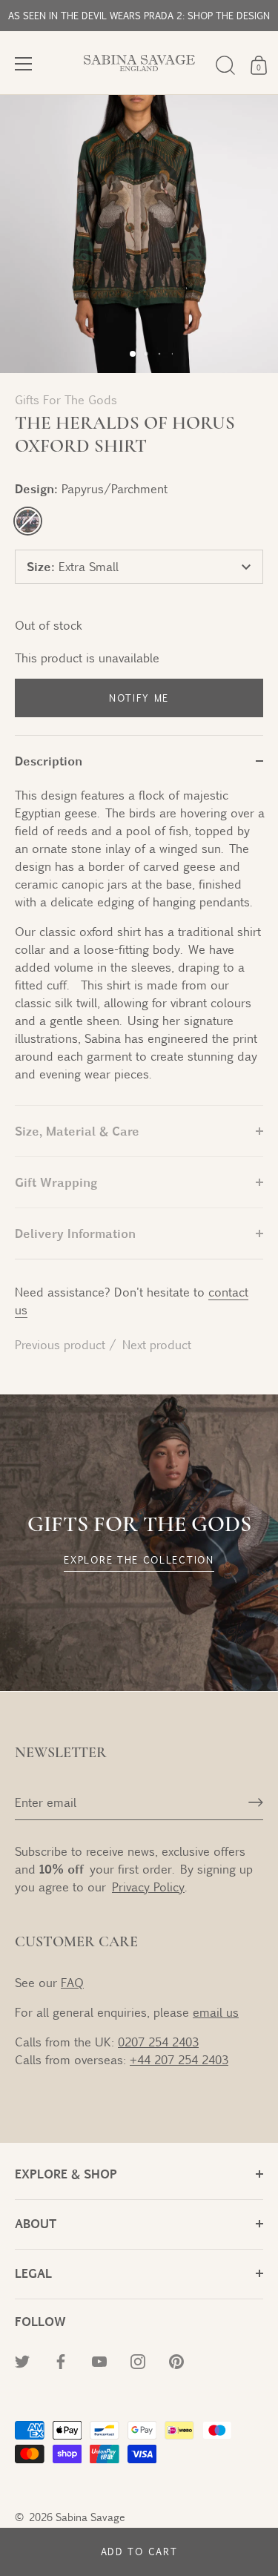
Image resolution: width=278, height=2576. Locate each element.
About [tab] (36, 2223)
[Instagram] (138, 2360)
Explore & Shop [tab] (66, 2174)
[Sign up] (256, 1802)
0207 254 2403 (158, 2042)
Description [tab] (49, 761)
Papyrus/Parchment (28, 521)
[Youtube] (99, 2360)
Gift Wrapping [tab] (56, 1182)
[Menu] (24, 64)
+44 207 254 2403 (179, 2059)
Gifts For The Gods (66, 399)
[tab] (139, 946)
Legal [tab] (33, 2273)
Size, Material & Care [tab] (77, 1131)
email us (216, 2012)
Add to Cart (139, 2552)
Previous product (62, 1344)
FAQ (72, 1982)
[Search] (225, 65)
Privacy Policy (148, 1887)
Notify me (139, 698)
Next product (157, 1344)
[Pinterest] (176, 2360)
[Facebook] (61, 2360)
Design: (91, 488)
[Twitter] (22, 2360)
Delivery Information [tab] (75, 1233)
